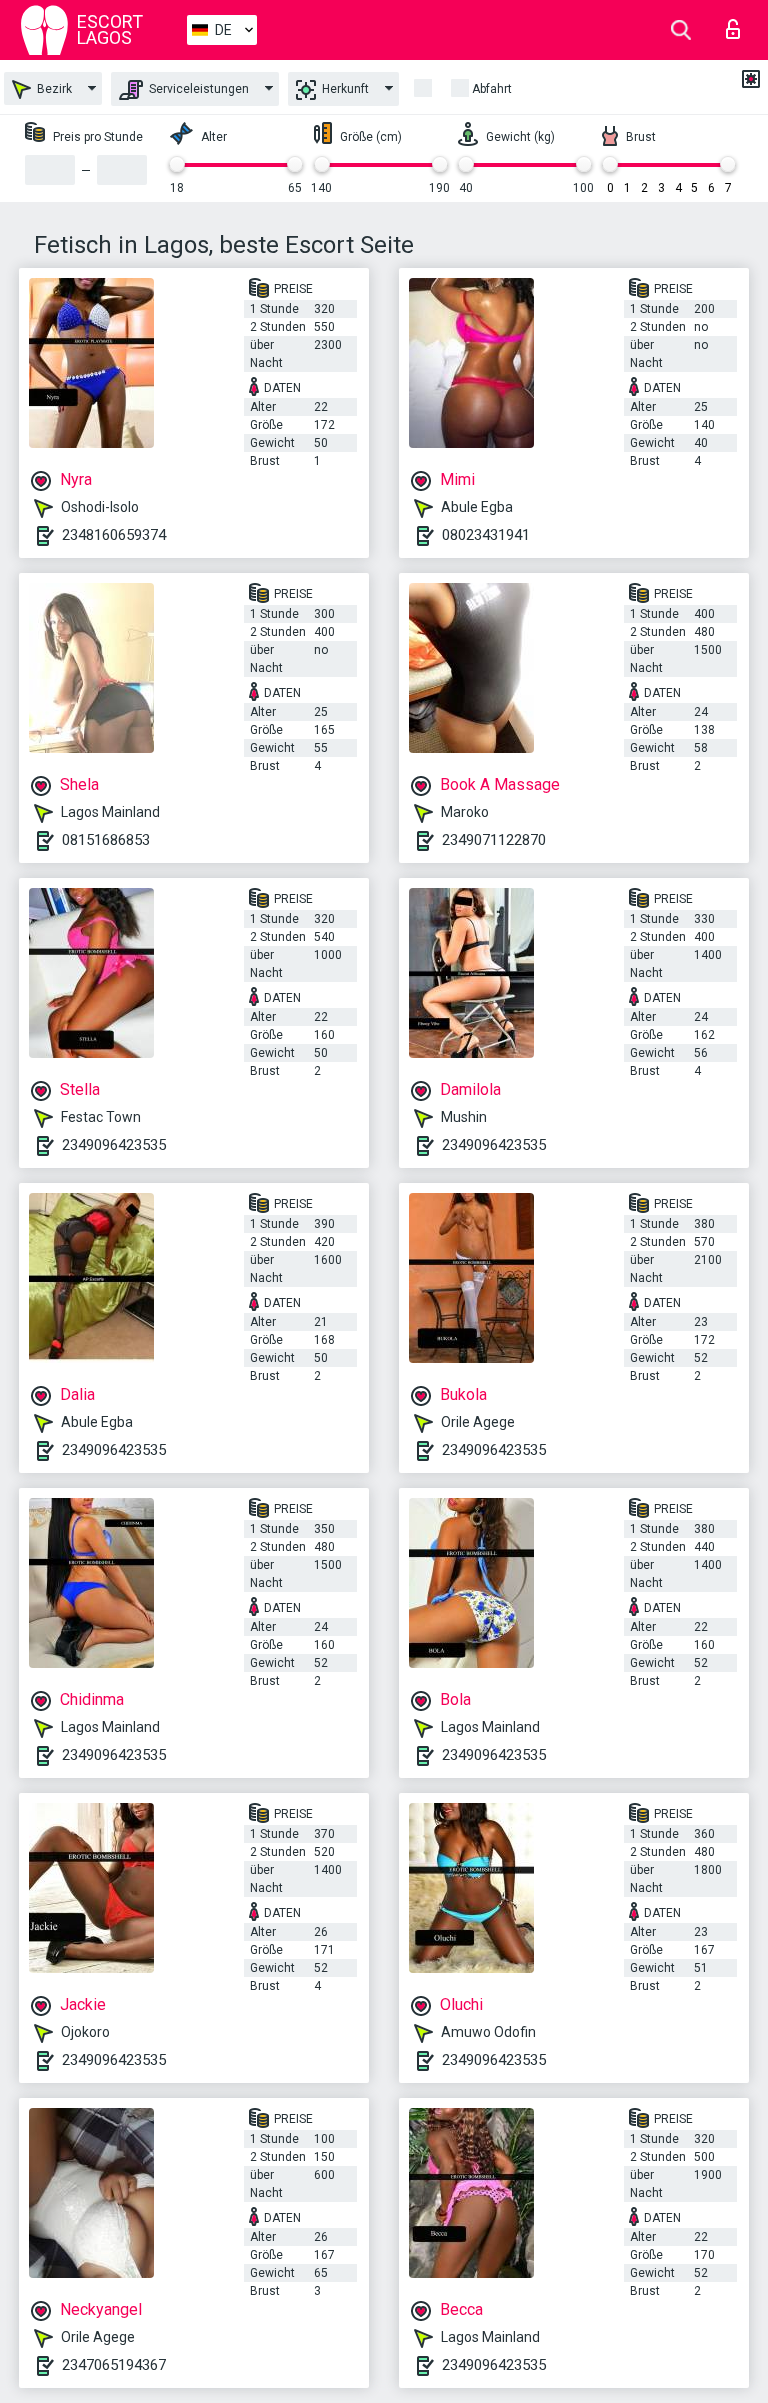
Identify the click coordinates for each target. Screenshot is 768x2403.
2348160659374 (114, 535)
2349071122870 (494, 840)
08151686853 (106, 840)
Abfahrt (492, 89)
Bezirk (53, 89)
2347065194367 (114, 2365)
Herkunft (344, 89)
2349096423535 (114, 1145)
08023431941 (486, 535)
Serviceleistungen (197, 89)
